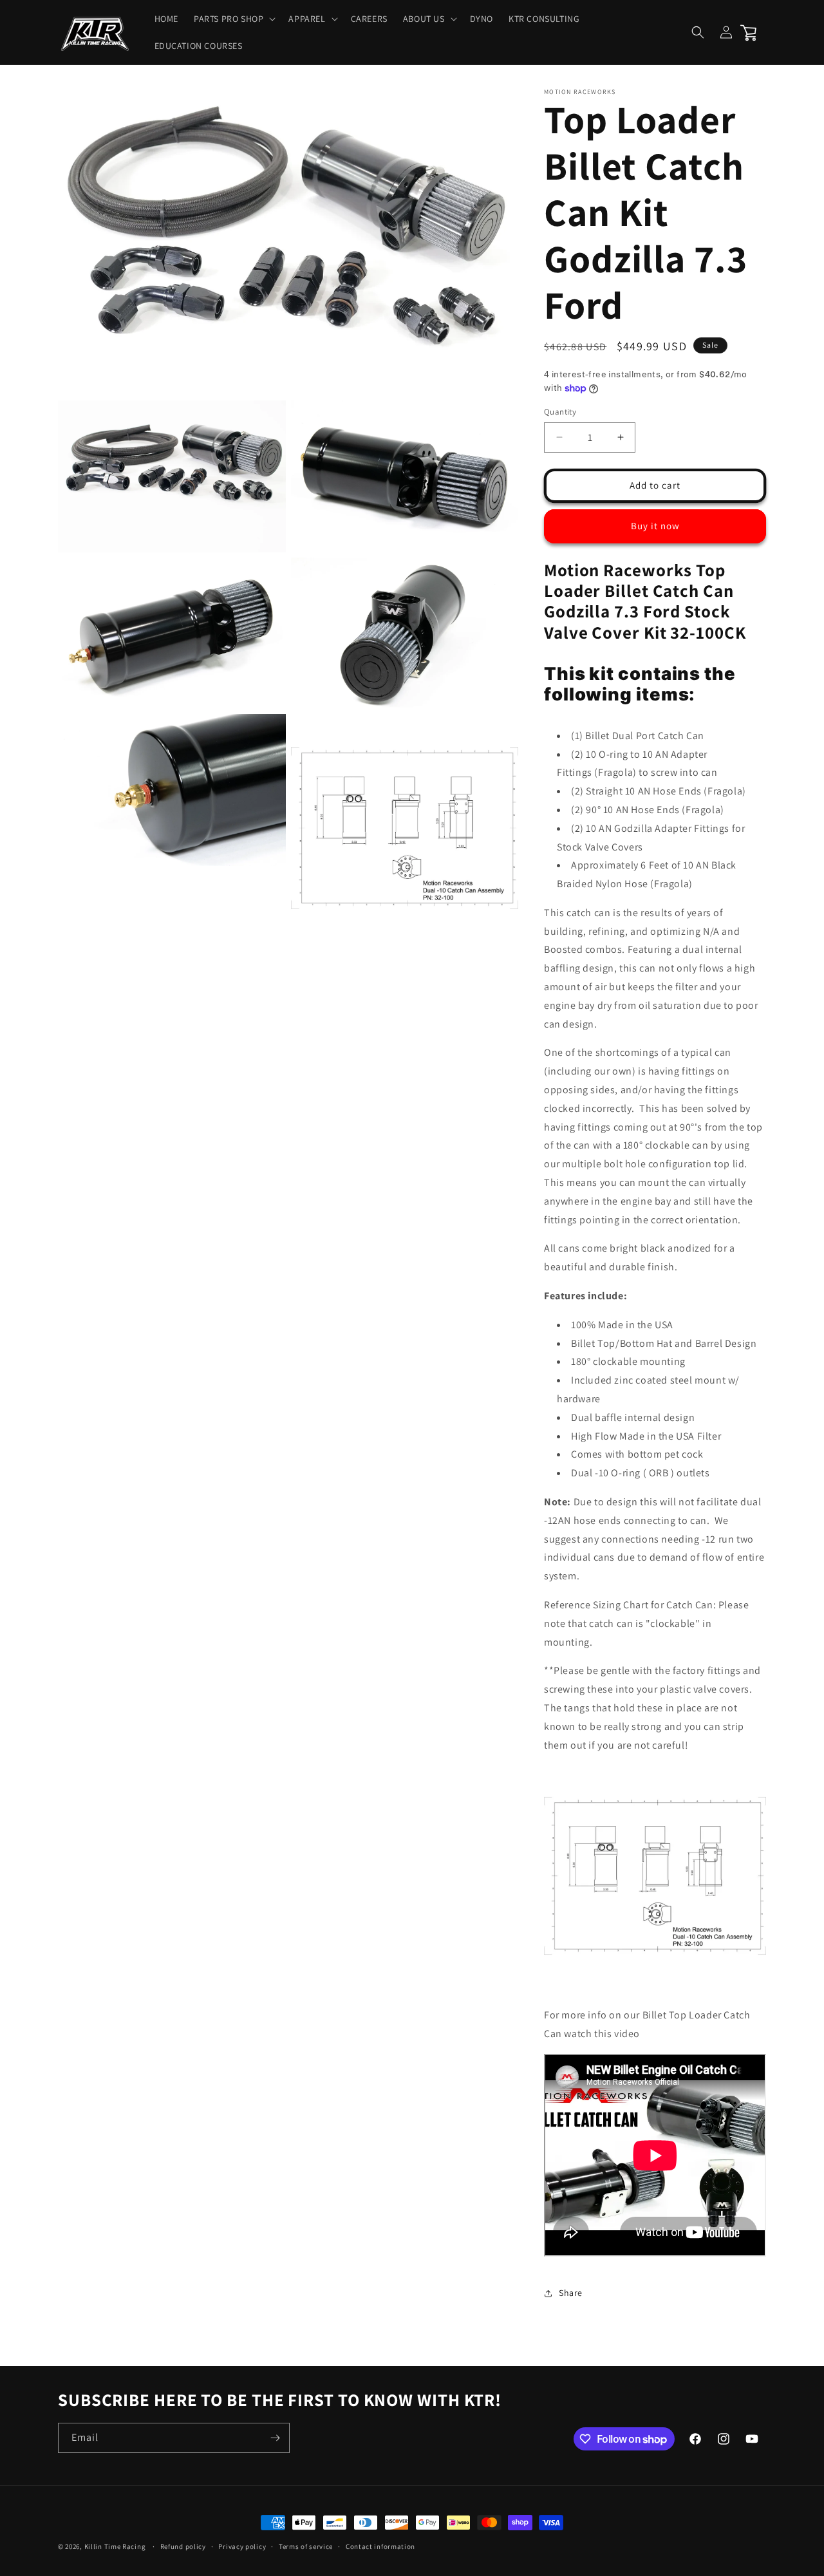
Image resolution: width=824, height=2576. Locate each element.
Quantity (560, 412)
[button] (233, 19)
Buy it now (655, 526)
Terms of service (306, 2546)
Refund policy (183, 2546)
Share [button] (571, 2293)
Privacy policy (242, 2546)
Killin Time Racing (115, 2546)
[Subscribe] (275, 2438)
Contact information (380, 2546)
